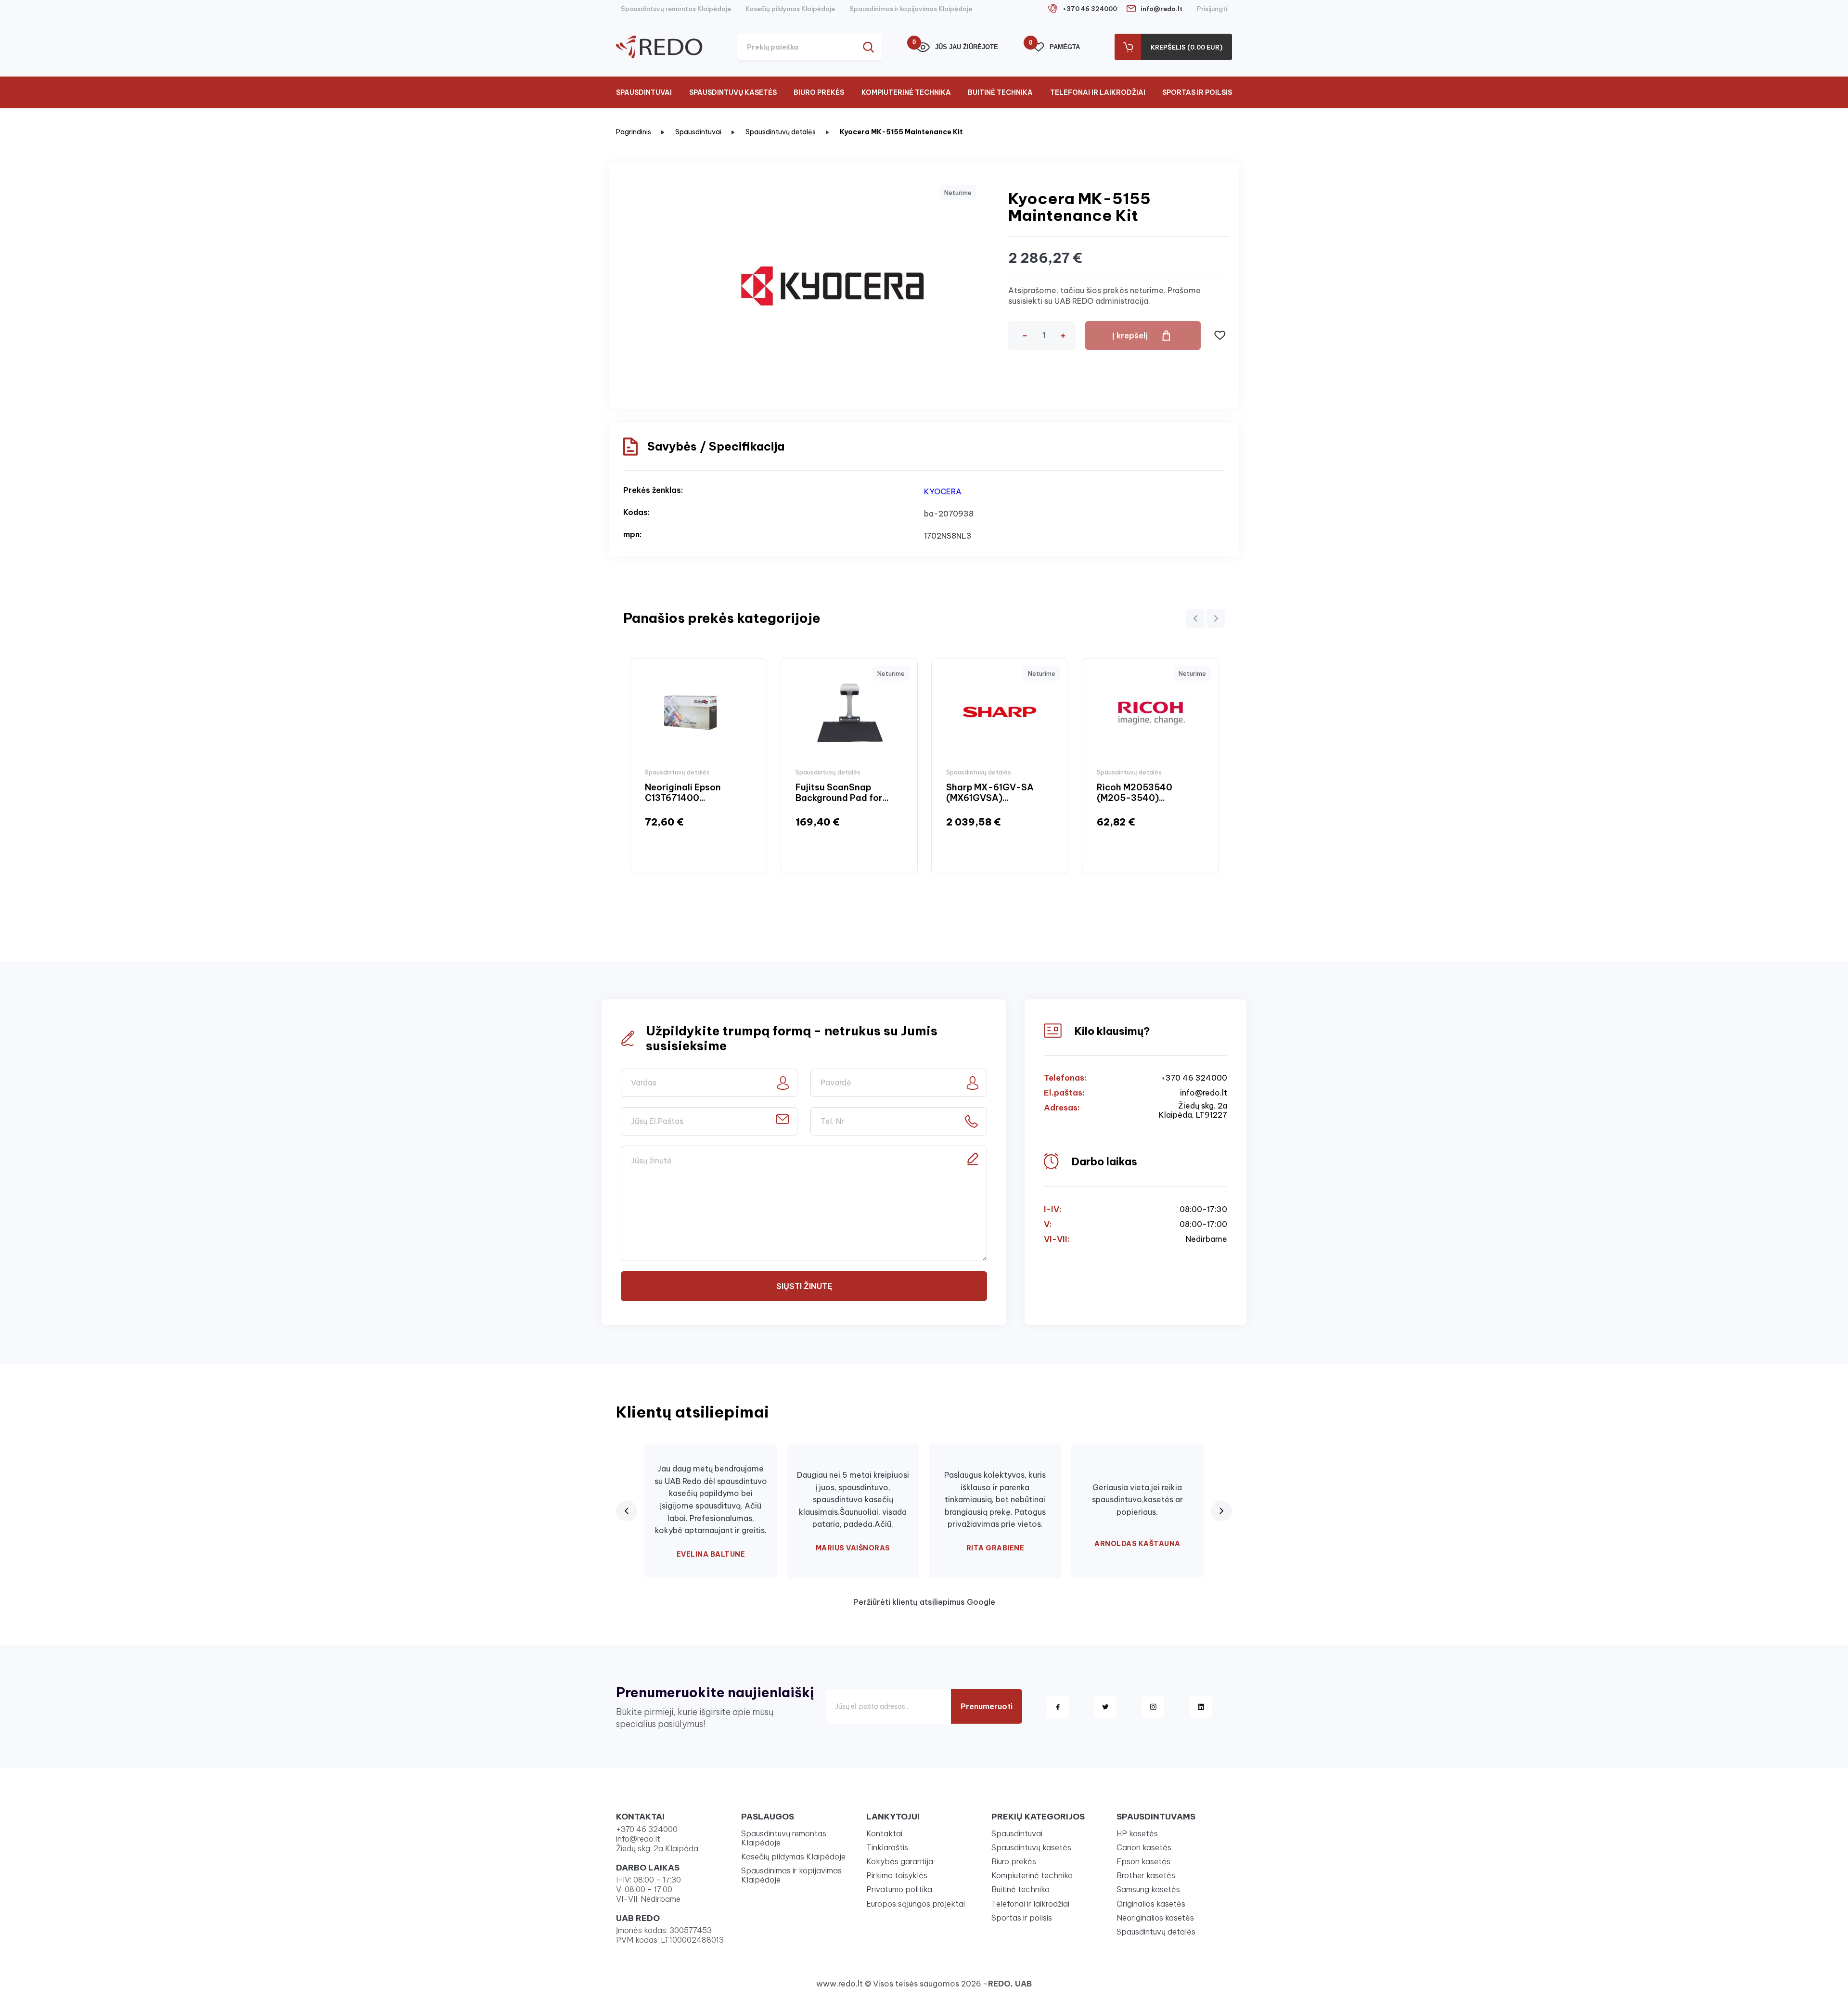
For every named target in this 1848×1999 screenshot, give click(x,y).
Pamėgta (1056, 46)
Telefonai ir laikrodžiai (1098, 92)
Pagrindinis (634, 132)
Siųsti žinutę (804, 1286)
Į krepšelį (1130, 335)
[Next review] (1221, 1511)
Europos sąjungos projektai (916, 1904)
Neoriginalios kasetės (1155, 1918)
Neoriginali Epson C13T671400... (683, 793)
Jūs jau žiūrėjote (957, 46)
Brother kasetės (1146, 1875)
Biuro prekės (819, 92)
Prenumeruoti (987, 1706)
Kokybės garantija (900, 1861)
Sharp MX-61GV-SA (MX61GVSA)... (990, 793)
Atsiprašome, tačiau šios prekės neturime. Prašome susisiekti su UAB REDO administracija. (1104, 296)
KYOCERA (943, 491)
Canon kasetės (1144, 1847)
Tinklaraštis (887, 1847)
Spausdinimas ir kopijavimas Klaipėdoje (911, 9)
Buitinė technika (1000, 92)
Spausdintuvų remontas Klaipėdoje (676, 9)
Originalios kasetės (1151, 1904)
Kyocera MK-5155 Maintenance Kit (901, 132)
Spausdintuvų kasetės (733, 92)
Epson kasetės (1143, 1861)
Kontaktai (884, 1833)
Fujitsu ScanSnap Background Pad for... (842, 793)
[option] (699, 766)
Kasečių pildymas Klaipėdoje (790, 9)
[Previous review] (627, 1511)
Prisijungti (1212, 9)
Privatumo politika (899, 1889)
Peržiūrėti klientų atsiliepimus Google (924, 1602)
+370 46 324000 (1090, 9)
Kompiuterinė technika (906, 92)
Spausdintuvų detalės (781, 132)
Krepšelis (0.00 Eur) (1187, 47)
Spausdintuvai (644, 92)
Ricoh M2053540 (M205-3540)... (1135, 793)
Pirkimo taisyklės (897, 1875)
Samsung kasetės (1148, 1889)
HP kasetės (1137, 1833)
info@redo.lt (1161, 9)
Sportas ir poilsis (1197, 92)
